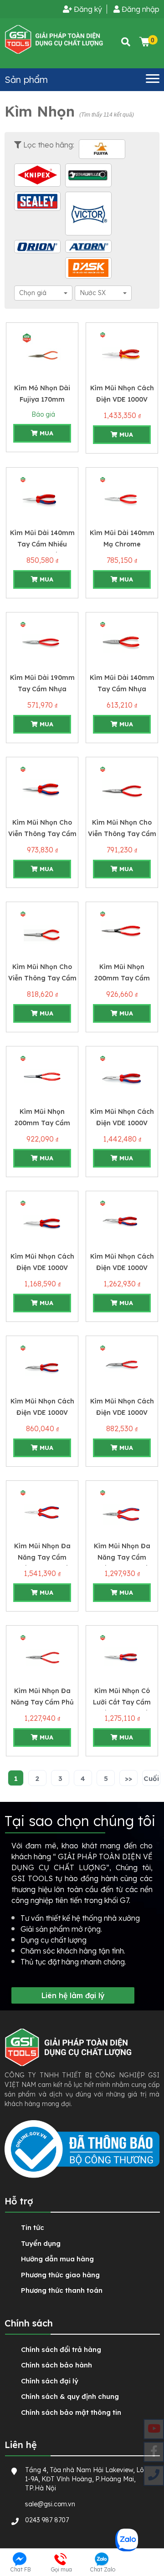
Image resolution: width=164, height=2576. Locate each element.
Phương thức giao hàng (60, 2275)
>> (128, 1778)
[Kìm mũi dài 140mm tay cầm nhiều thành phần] (42, 498)
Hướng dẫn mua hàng (57, 2259)
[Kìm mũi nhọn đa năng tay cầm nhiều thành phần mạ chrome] (42, 1511)
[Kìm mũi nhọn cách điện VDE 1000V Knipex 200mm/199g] (42, 1221)
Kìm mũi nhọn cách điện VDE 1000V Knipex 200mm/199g (42, 1268)
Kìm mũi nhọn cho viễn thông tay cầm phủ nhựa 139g (42, 834)
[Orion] (37, 246)
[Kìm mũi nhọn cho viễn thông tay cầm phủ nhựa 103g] (42, 932)
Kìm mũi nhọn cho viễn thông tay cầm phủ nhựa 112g (122, 834)
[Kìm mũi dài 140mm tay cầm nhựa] (122, 643)
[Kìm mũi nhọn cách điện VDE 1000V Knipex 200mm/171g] (122, 1366)
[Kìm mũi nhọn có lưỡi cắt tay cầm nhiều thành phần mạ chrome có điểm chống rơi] (122, 1656)
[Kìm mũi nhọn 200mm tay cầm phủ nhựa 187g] (122, 932)
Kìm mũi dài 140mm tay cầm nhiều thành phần (42, 544)
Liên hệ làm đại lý (73, 1995)
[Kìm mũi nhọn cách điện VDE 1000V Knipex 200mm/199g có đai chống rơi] (122, 1077)
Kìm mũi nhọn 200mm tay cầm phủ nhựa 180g (42, 1123)
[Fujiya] (102, 149)
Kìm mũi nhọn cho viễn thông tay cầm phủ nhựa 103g (42, 978)
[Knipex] (37, 175)
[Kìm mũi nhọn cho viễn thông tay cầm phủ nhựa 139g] (42, 787)
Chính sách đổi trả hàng (61, 2349)
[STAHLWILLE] (88, 175)
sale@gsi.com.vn (50, 2504)
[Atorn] (88, 246)
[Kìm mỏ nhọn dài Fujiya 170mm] (42, 353)
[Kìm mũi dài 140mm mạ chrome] (122, 498)
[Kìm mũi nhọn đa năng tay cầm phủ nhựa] (42, 1656)
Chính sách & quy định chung (70, 2396)
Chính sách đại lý (50, 2381)
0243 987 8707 (47, 2520)
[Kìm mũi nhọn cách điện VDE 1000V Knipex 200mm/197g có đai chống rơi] (122, 1221)
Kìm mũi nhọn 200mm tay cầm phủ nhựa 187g (122, 978)
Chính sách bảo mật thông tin (71, 2412)
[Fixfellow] (54, 39)
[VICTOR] (88, 214)
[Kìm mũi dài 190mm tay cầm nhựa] (42, 643)
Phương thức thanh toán (62, 2290)
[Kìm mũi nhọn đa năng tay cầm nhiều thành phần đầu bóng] (122, 1511)
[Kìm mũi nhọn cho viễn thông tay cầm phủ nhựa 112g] (122, 787)
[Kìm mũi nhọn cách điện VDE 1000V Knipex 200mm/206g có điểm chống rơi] (122, 353)
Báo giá (42, 414)
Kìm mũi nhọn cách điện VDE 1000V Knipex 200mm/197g (42, 1413)
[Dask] (88, 268)
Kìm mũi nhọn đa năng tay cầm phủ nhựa (42, 1702)
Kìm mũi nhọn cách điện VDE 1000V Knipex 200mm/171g (122, 1413)
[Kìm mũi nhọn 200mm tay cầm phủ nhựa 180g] (42, 1077)
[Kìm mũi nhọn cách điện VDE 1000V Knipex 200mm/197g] (42, 1366)
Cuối (151, 1778)
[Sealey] (37, 201)
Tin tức (33, 2227)
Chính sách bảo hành (56, 2365)
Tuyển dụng (41, 2243)
